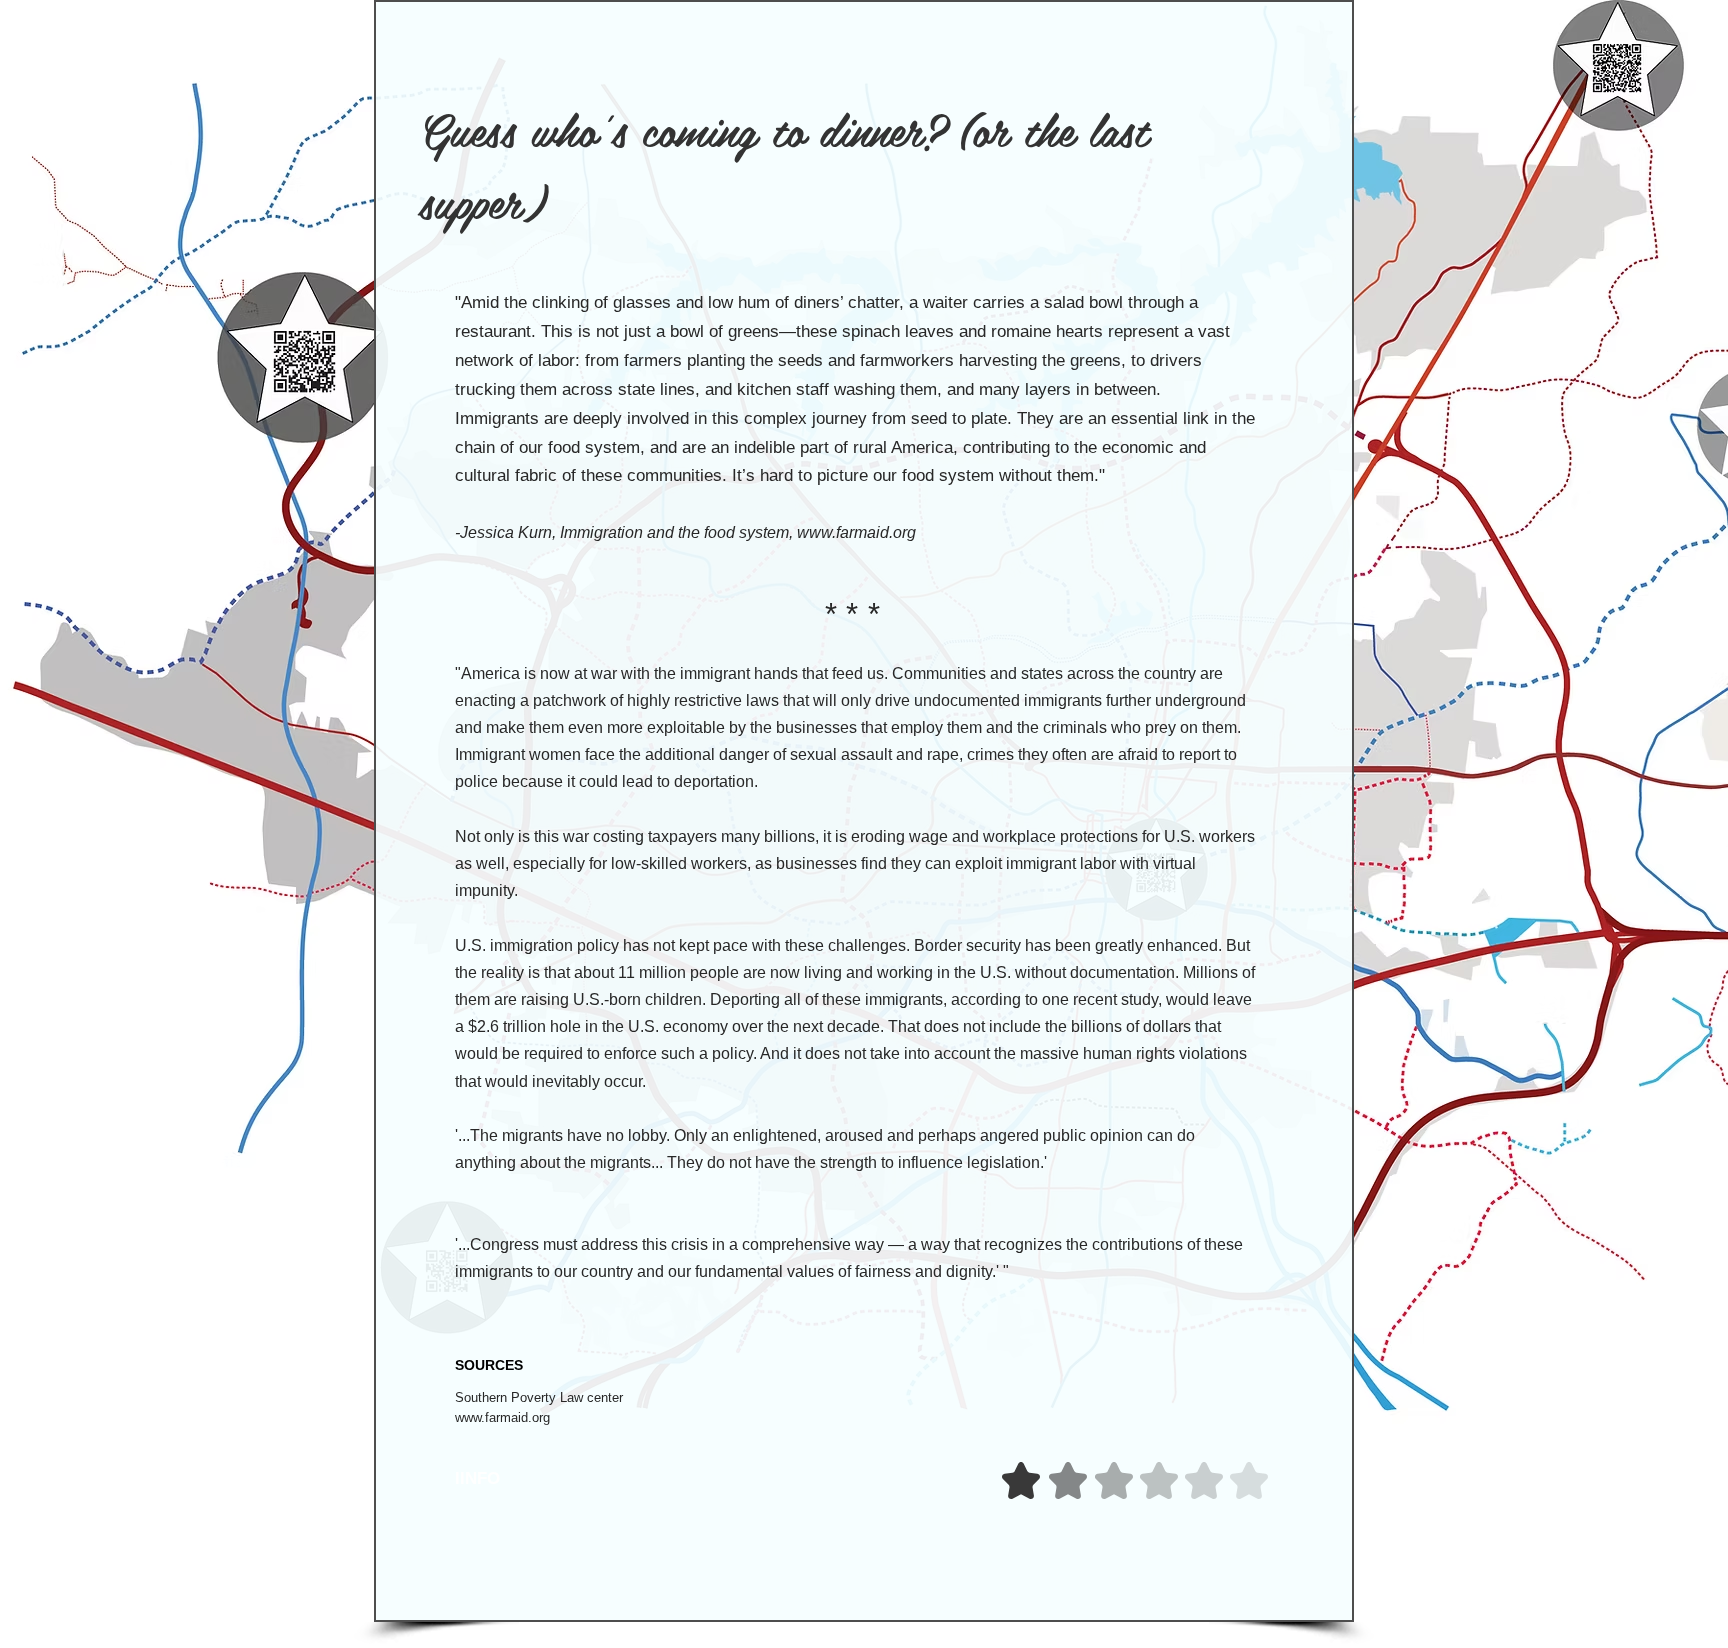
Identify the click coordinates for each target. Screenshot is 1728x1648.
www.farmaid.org (856, 532)
